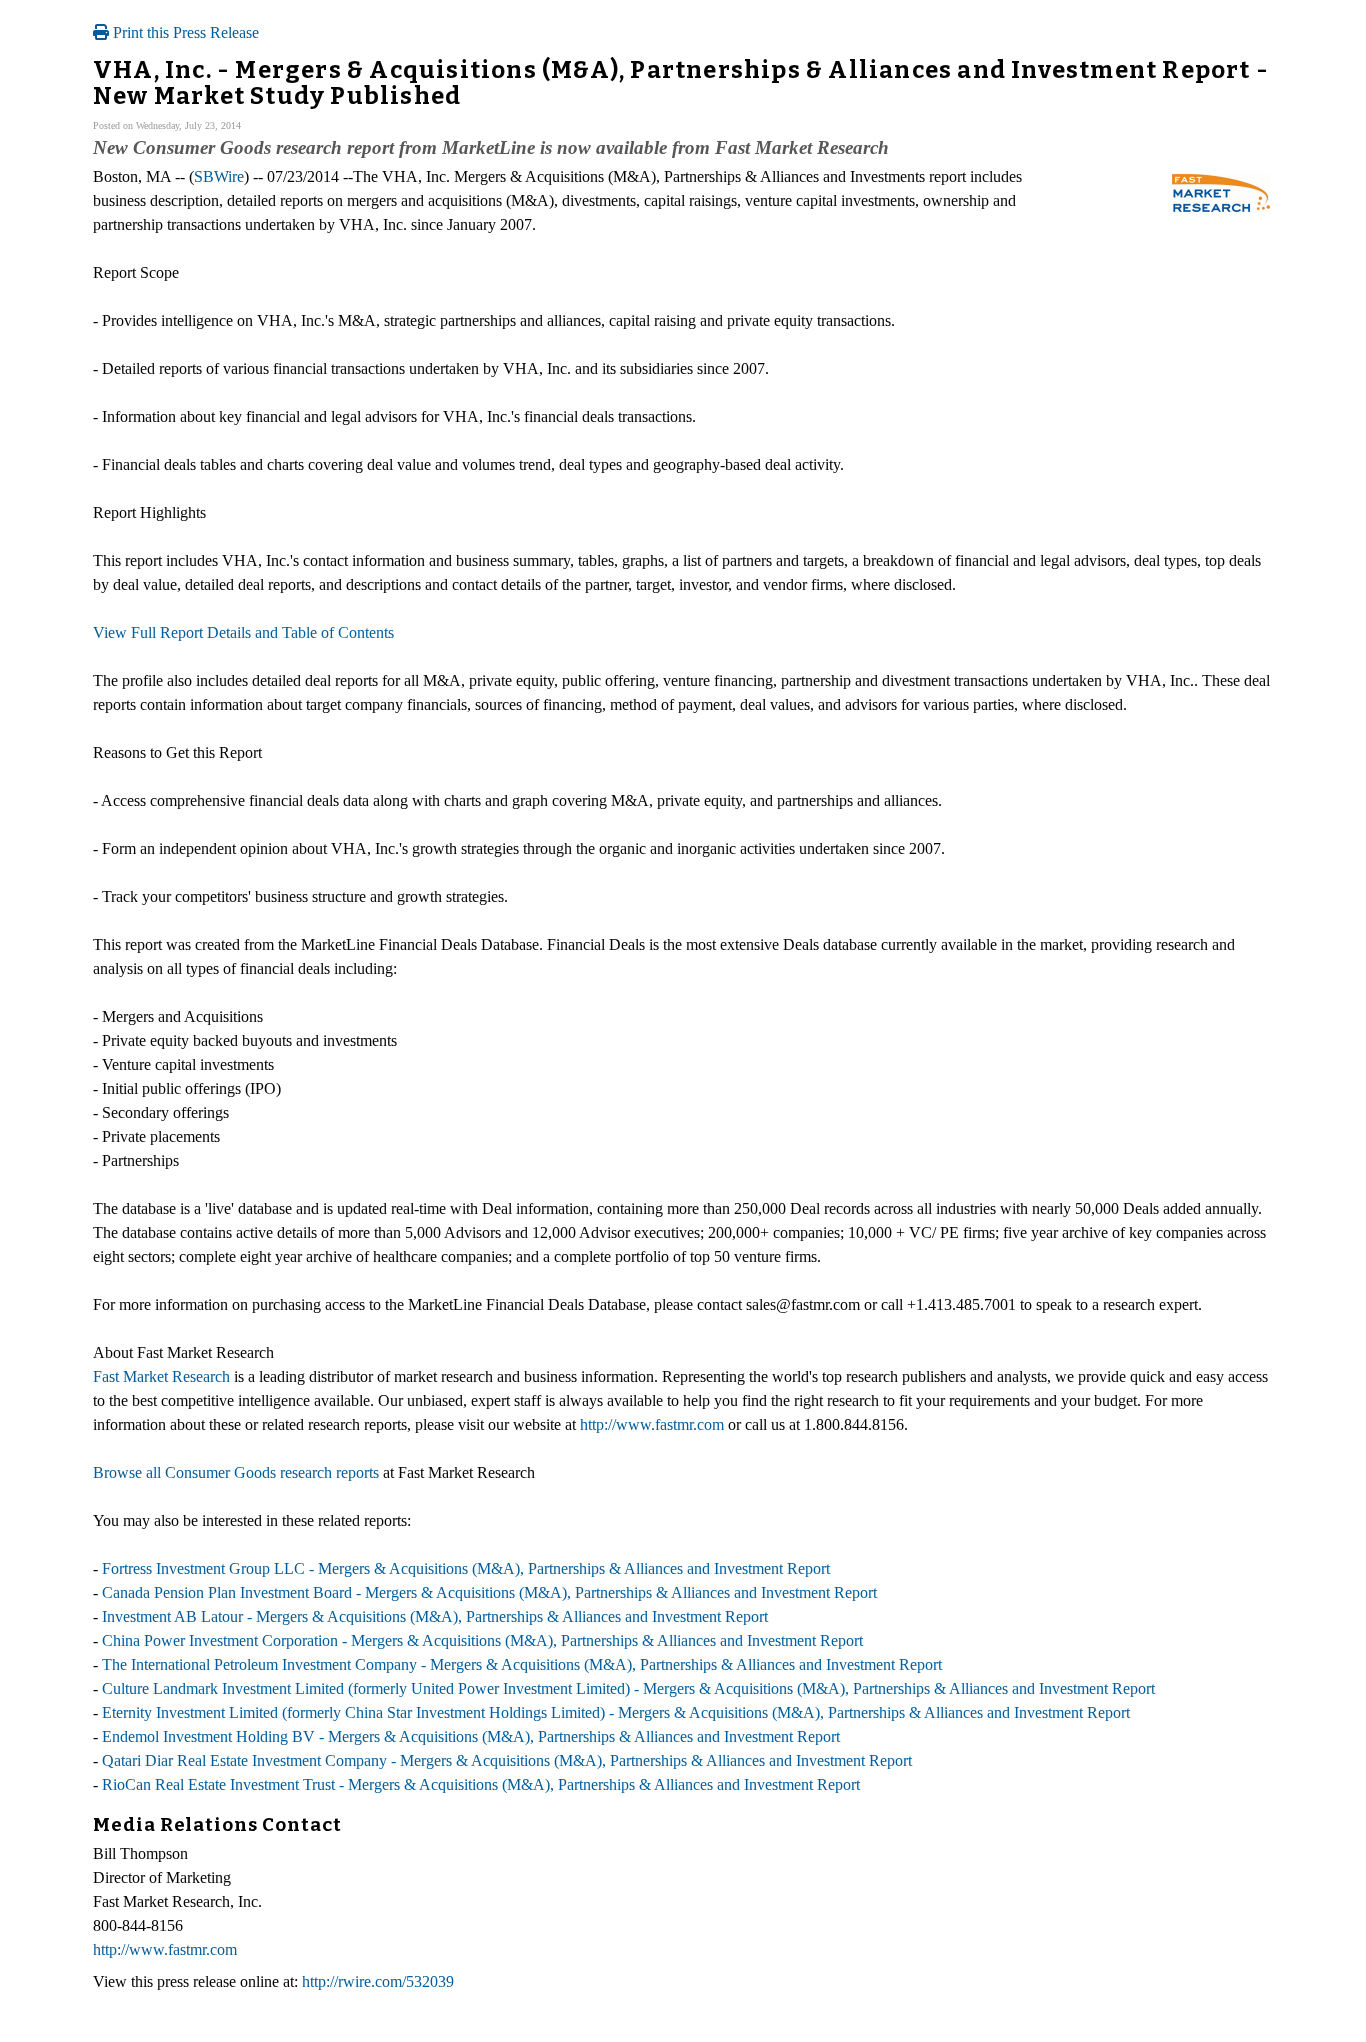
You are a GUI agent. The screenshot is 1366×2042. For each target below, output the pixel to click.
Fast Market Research (161, 1376)
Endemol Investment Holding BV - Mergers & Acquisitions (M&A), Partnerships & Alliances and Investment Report (471, 1736)
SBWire (219, 176)
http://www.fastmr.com (652, 1424)
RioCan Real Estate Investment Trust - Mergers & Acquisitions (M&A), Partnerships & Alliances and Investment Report (481, 1784)
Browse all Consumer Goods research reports (236, 1472)
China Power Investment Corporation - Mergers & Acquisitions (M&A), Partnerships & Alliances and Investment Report (482, 1640)
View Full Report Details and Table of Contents (243, 632)
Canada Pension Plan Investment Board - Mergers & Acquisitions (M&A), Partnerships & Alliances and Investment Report (489, 1592)
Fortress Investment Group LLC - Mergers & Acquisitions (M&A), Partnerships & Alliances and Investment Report (466, 1568)
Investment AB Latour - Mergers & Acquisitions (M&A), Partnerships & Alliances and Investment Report (435, 1616)
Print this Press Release (184, 32)
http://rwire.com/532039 (378, 1981)
